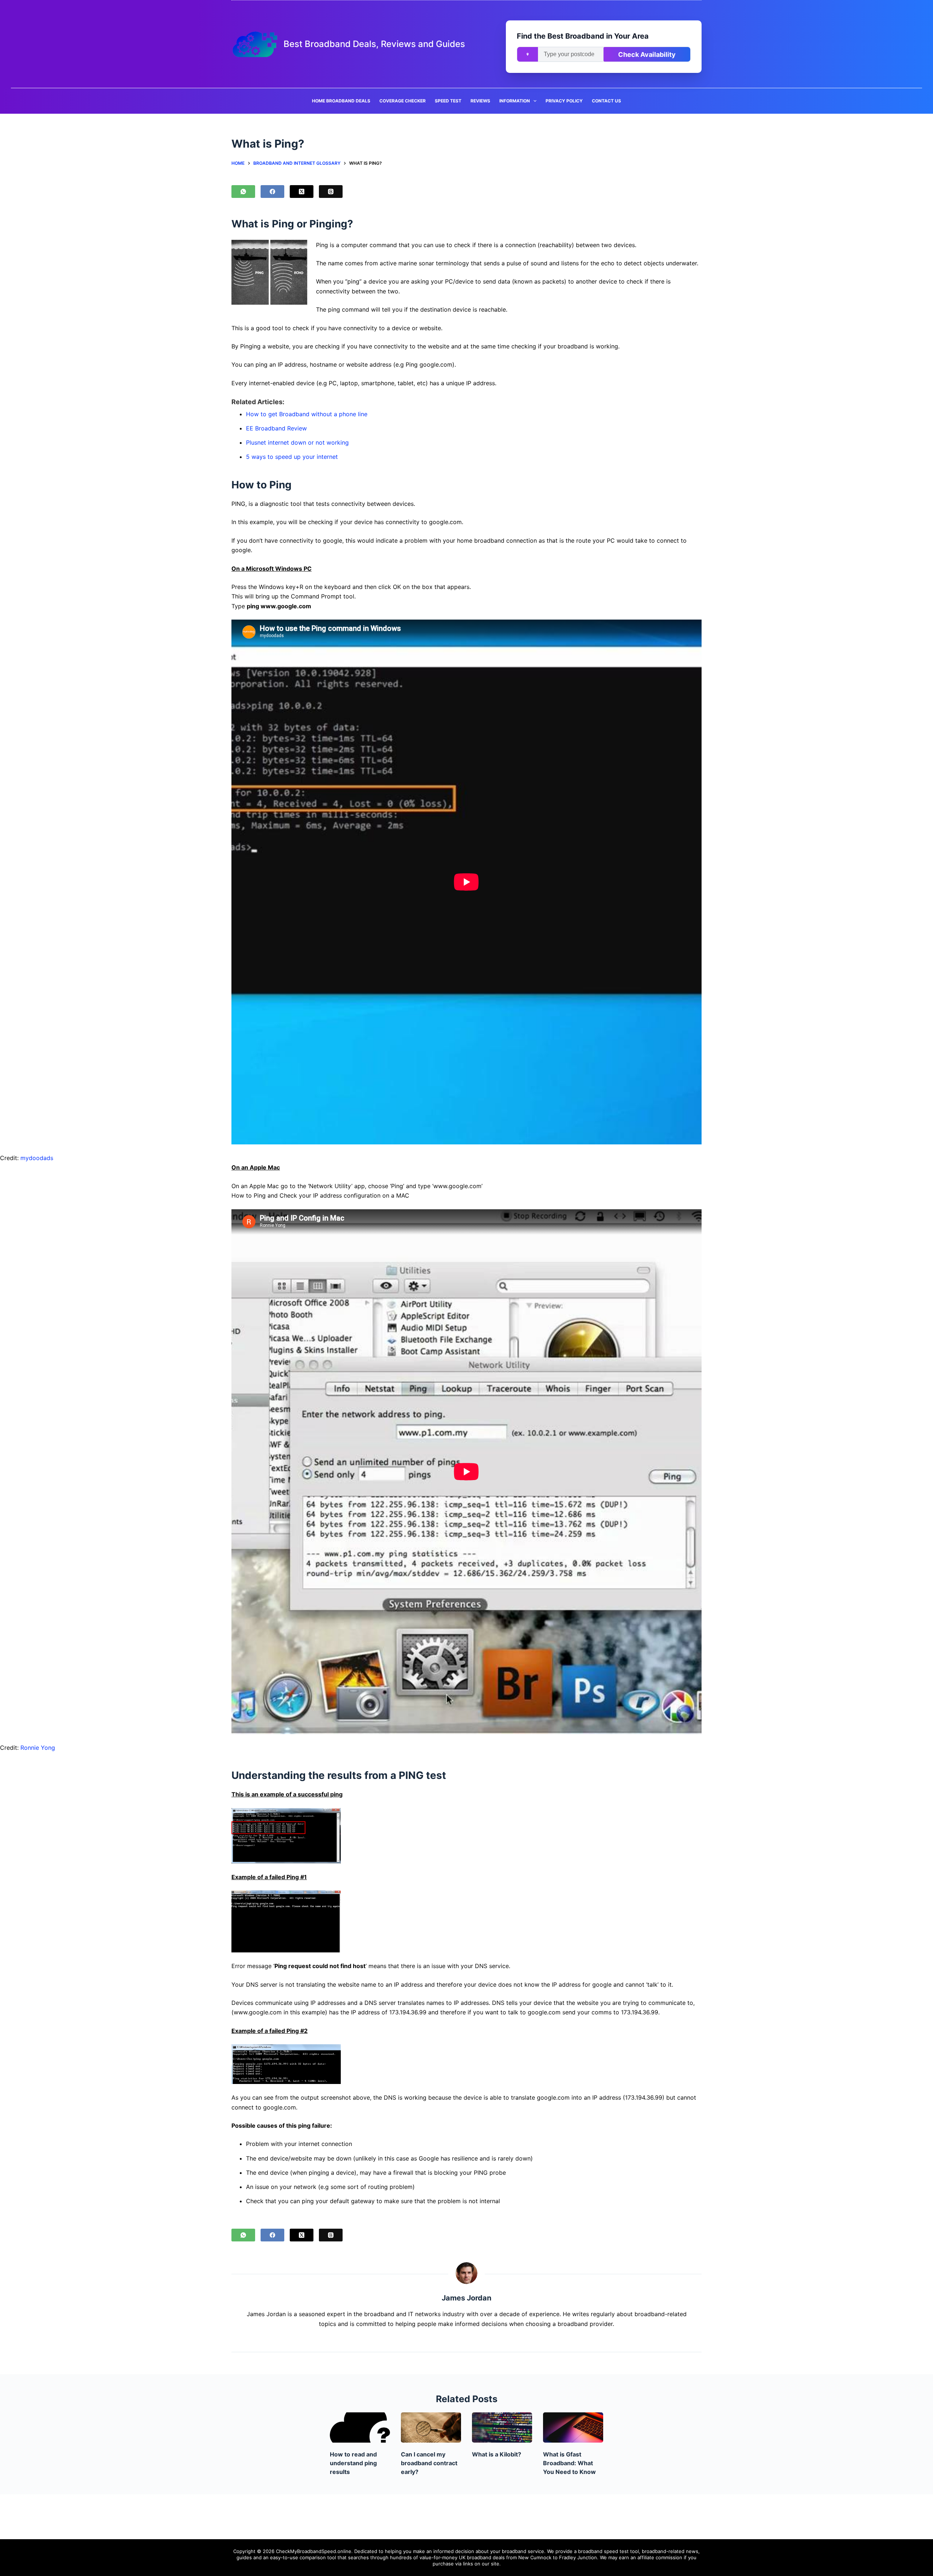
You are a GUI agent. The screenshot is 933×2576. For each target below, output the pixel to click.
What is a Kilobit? (497, 2454)
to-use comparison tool (309, 2557)
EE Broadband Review (276, 428)
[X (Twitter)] (302, 192)
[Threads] (331, 192)
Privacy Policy (564, 101)
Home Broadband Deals (341, 101)
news (692, 2551)
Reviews (480, 101)
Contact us (606, 101)
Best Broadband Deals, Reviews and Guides (374, 44)
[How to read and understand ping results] (360, 2427)
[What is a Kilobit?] (502, 2427)
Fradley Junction (578, 2557)
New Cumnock (535, 2557)
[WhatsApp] (243, 192)
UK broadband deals (482, 2557)
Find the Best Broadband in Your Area (583, 36)
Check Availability (647, 54)
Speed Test (448, 101)
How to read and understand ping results (353, 2463)
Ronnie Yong (38, 1748)
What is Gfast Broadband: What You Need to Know (569, 2463)
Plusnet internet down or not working (297, 442)
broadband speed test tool (608, 2551)
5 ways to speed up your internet (292, 457)
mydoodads (37, 1158)
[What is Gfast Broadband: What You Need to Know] (573, 2427)
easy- (276, 2557)
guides (244, 2557)
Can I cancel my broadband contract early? (429, 2463)
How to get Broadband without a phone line (307, 414)
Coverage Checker (403, 101)
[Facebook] (272, 192)
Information (515, 101)
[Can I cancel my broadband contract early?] (431, 2427)
